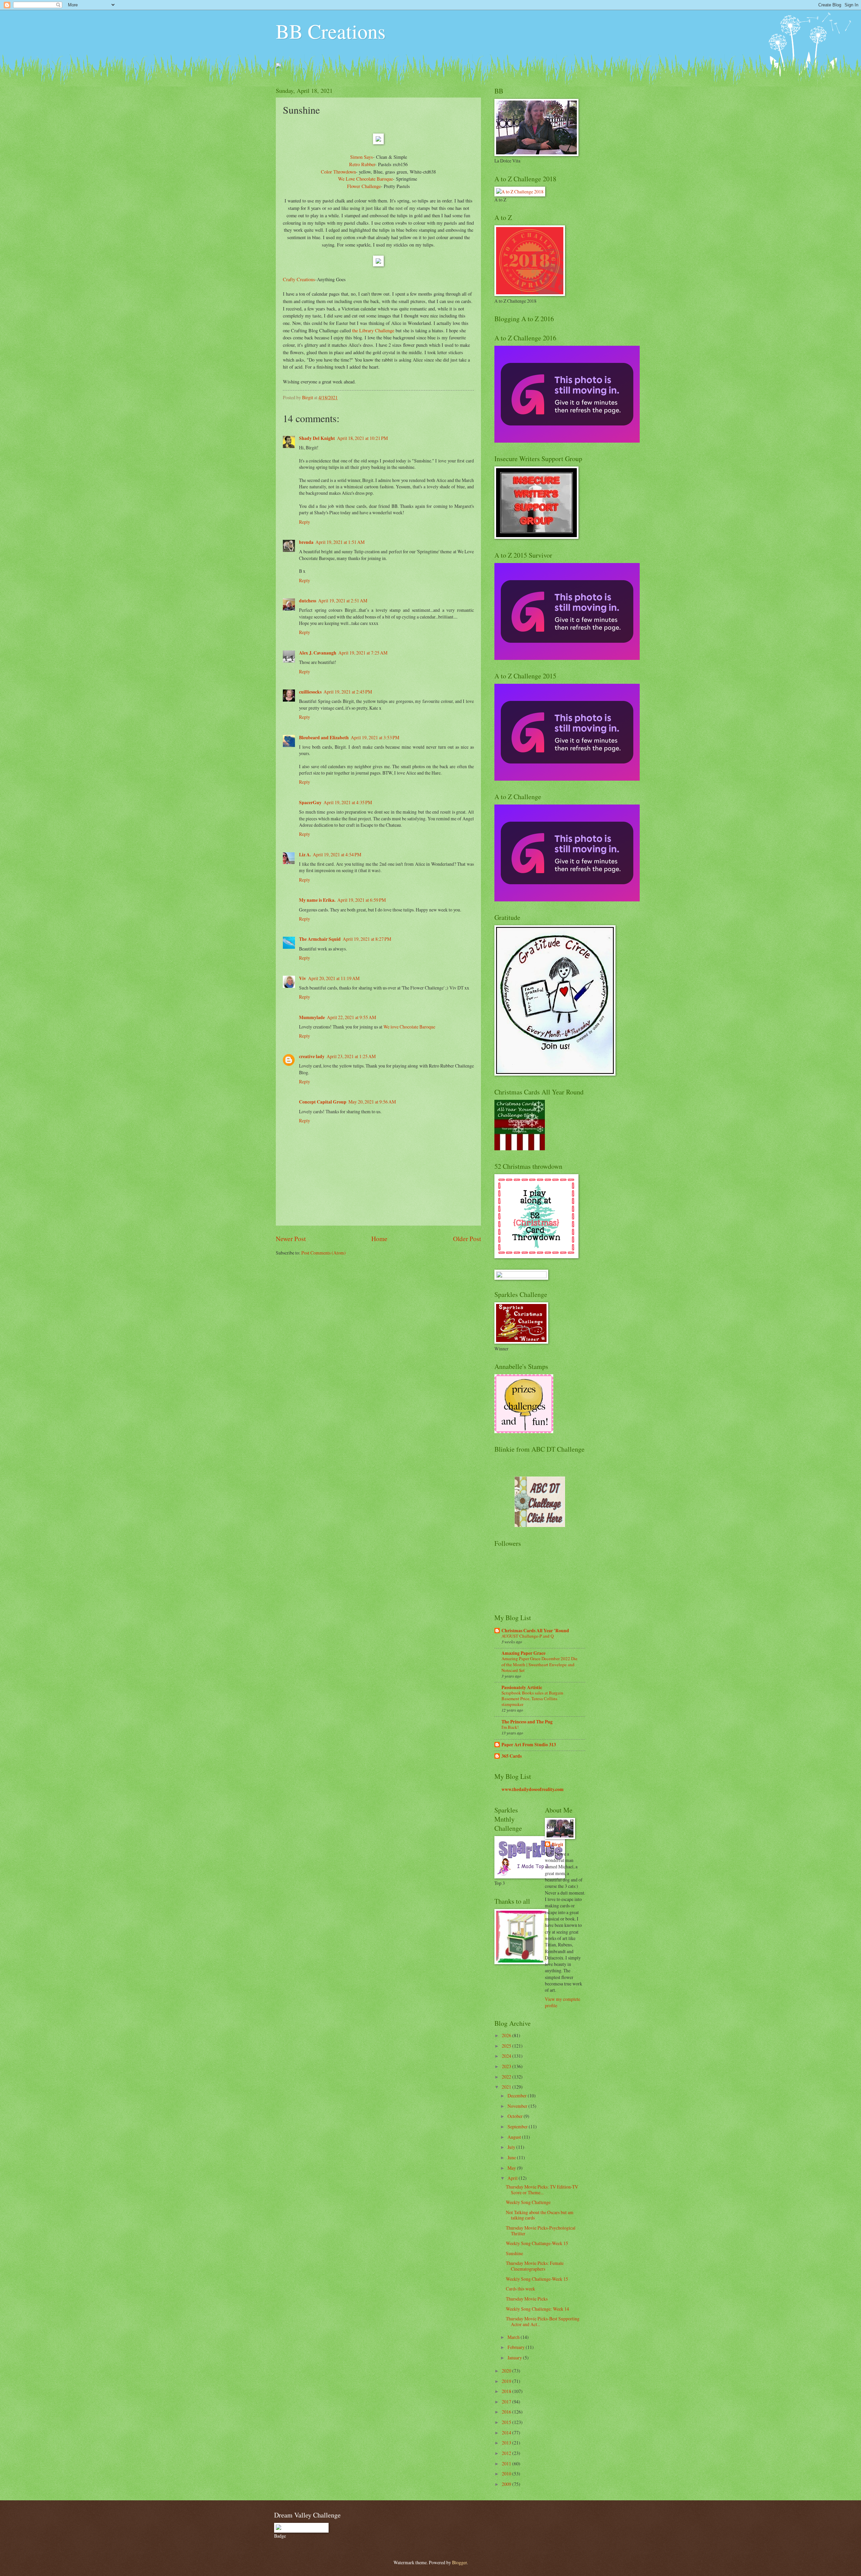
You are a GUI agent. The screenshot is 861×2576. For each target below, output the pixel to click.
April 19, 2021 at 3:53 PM (375, 737)
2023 (507, 2066)
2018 (507, 2391)
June (512, 2157)
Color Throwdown (338, 172)
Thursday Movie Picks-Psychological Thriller (541, 2231)
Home (379, 1239)
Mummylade (312, 1017)
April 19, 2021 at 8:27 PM (367, 939)
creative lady (312, 1056)
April (513, 2178)
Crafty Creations (299, 279)
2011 (507, 2463)
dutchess (308, 601)
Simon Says (362, 157)
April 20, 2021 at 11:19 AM (334, 978)
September (518, 2126)
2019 (507, 2381)
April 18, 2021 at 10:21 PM (362, 438)
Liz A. (305, 855)
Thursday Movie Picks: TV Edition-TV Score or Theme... (542, 2190)
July (512, 2147)
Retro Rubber (362, 164)
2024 (507, 2056)
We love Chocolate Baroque (409, 1027)
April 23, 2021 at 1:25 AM (351, 1056)
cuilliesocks (310, 692)
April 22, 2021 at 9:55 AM (351, 1017)
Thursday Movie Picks (527, 2299)
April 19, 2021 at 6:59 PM (362, 900)
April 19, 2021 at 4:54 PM (337, 854)
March (514, 2337)
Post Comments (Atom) (324, 1253)
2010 (507, 2474)
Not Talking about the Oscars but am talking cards (540, 2215)
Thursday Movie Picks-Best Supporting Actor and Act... (543, 2321)
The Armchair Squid (320, 939)
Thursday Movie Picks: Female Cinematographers (535, 2266)
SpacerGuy (310, 802)
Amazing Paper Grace (523, 1653)
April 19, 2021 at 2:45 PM (348, 692)
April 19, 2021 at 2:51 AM (343, 601)
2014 (507, 2433)
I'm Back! (510, 1727)
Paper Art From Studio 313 (529, 1745)
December (518, 2096)
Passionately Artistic (522, 1687)
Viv (303, 978)
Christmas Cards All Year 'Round (535, 1631)
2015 (507, 2422)
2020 (507, 2371)
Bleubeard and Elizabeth (324, 738)
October (516, 2116)
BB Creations (331, 31)
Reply (305, 522)
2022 (507, 2077)
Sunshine (514, 2253)
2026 (507, 2035)
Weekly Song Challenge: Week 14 (537, 2309)
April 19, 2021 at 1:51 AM (340, 542)
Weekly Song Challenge (528, 2202)
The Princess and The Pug (527, 1722)
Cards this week (520, 2289)
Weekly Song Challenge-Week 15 (537, 2279)
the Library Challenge (373, 330)
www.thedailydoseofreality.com (533, 1789)
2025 (507, 2046)
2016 (507, 2412)
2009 (507, 2484)
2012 (507, 2453)
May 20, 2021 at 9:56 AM (372, 1102)
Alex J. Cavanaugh (318, 653)
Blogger (459, 2562)
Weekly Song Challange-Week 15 (537, 2243)
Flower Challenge (364, 186)
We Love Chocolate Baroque (365, 179)
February (517, 2347)
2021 (507, 2087)
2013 (507, 2443)
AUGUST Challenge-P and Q (528, 1636)
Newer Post (291, 1239)
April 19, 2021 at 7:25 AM (363, 653)
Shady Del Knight (317, 438)
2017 (507, 2402)
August (515, 2137)
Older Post (467, 1239)
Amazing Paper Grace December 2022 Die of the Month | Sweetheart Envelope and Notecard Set (539, 1664)
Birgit (557, 1845)
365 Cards (512, 1756)
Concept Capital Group (323, 1102)
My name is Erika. (317, 900)
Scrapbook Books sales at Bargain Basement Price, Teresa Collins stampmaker (532, 1698)
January (515, 2358)
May (512, 2168)
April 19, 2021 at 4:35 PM (348, 802)
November (518, 2106)
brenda (306, 542)
